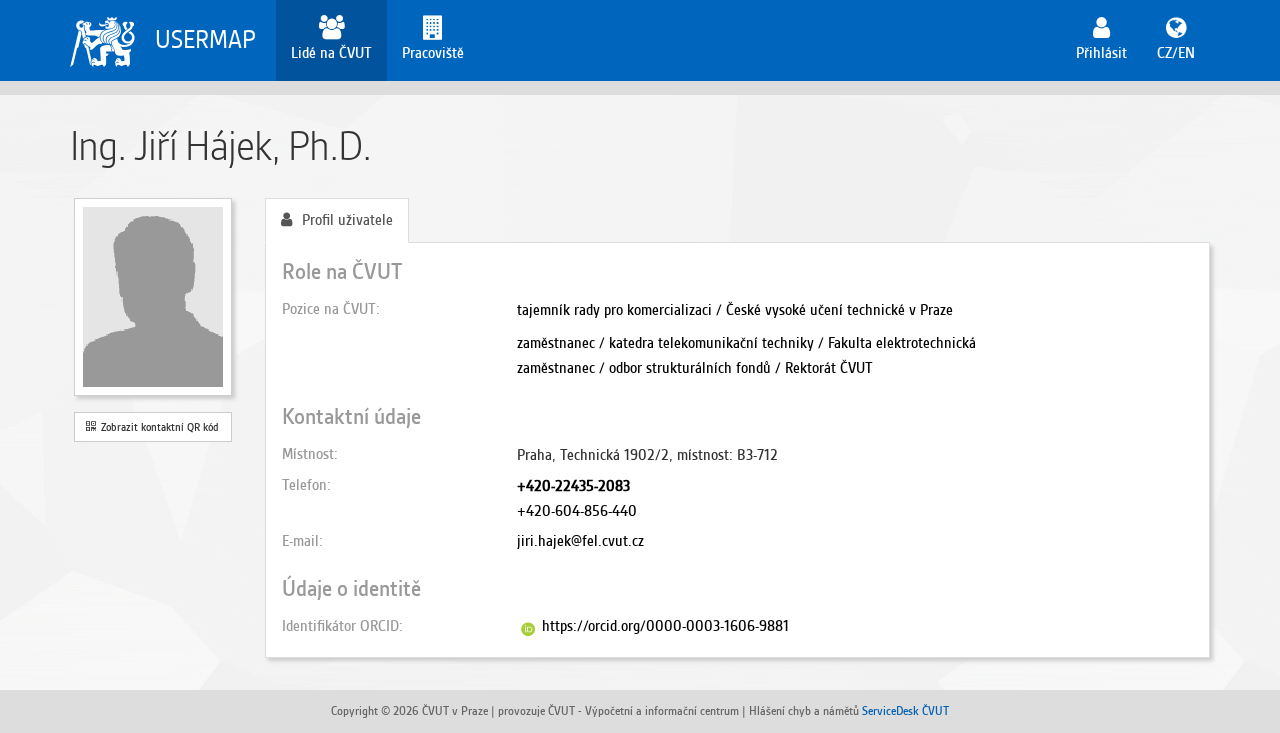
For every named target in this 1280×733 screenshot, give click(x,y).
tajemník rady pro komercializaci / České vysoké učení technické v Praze (735, 310)
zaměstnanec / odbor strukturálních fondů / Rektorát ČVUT (695, 368)
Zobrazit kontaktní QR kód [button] (157, 427)
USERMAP (205, 39)
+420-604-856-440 (577, 511)
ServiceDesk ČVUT (905, 710)
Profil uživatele (347, 220)
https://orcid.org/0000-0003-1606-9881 (665, 626)
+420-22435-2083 (573, 486)
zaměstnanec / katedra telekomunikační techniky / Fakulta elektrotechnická (746, 343)
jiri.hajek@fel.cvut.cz (580, 541)
